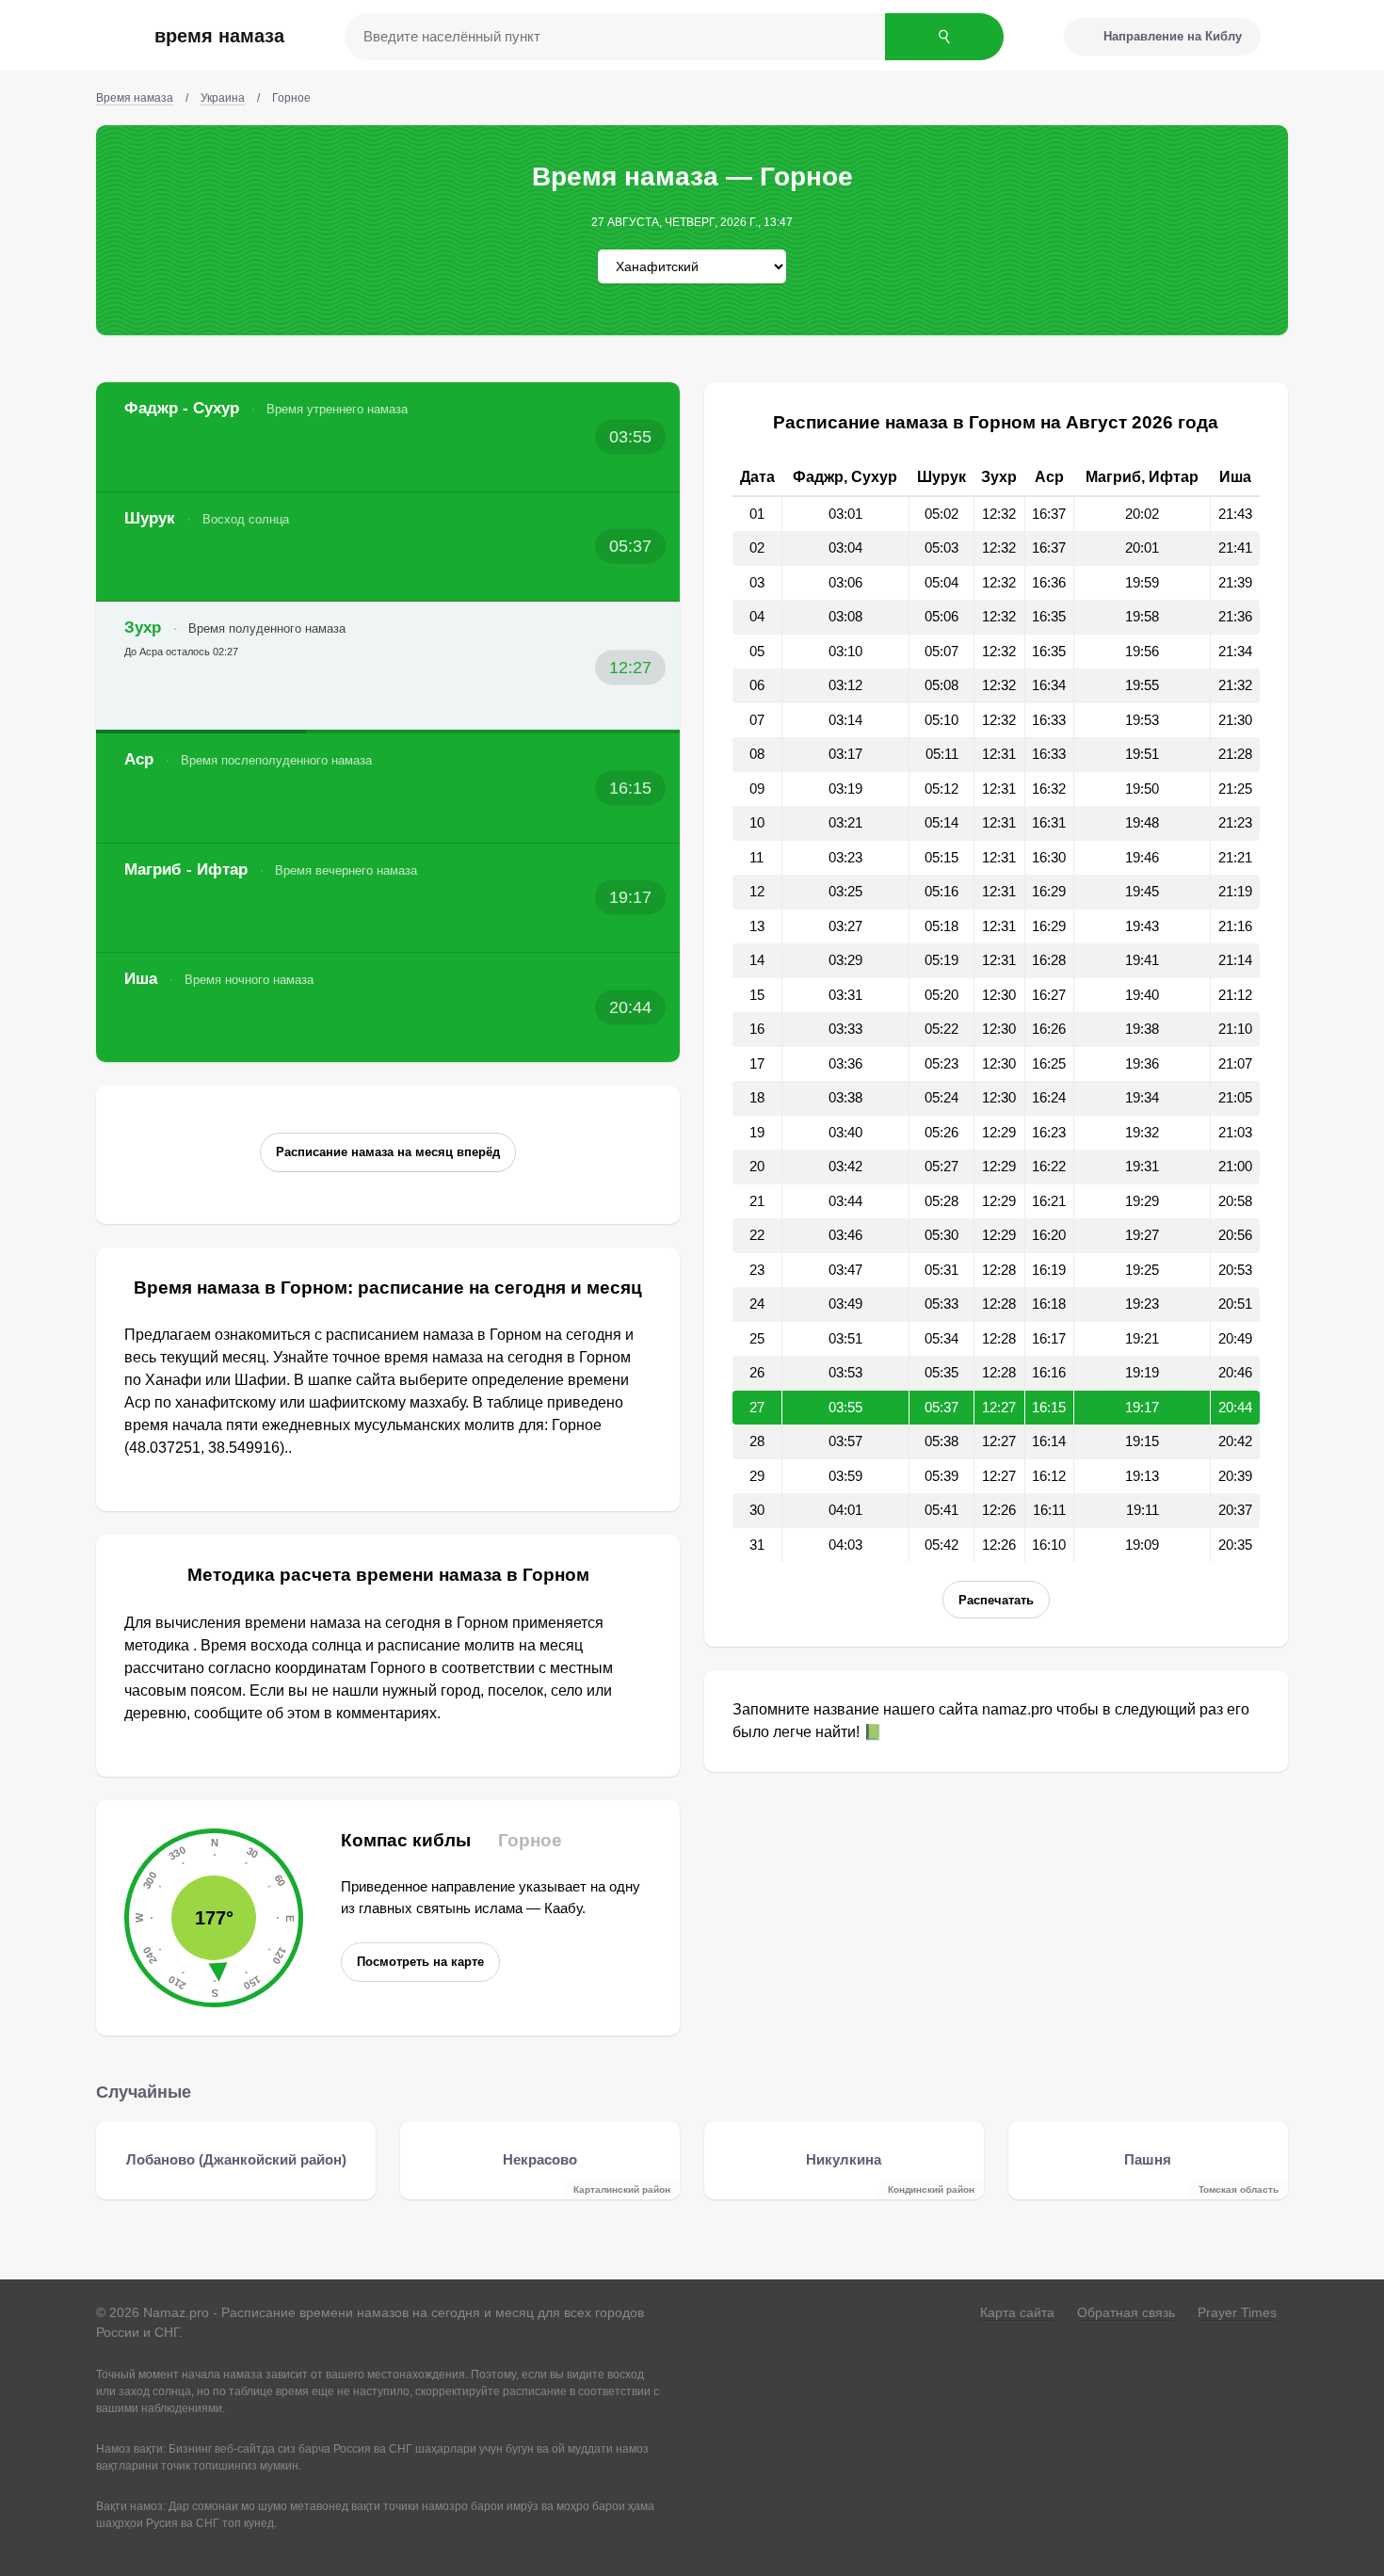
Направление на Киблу (1173, 36)
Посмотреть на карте (420, 1962)
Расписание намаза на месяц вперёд (388, 1152)
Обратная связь (1126, 2312)
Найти (944, 37)
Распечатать (996, 1600)
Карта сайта (1017, 2312)
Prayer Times (1237, 2312)
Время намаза (219, 36)
